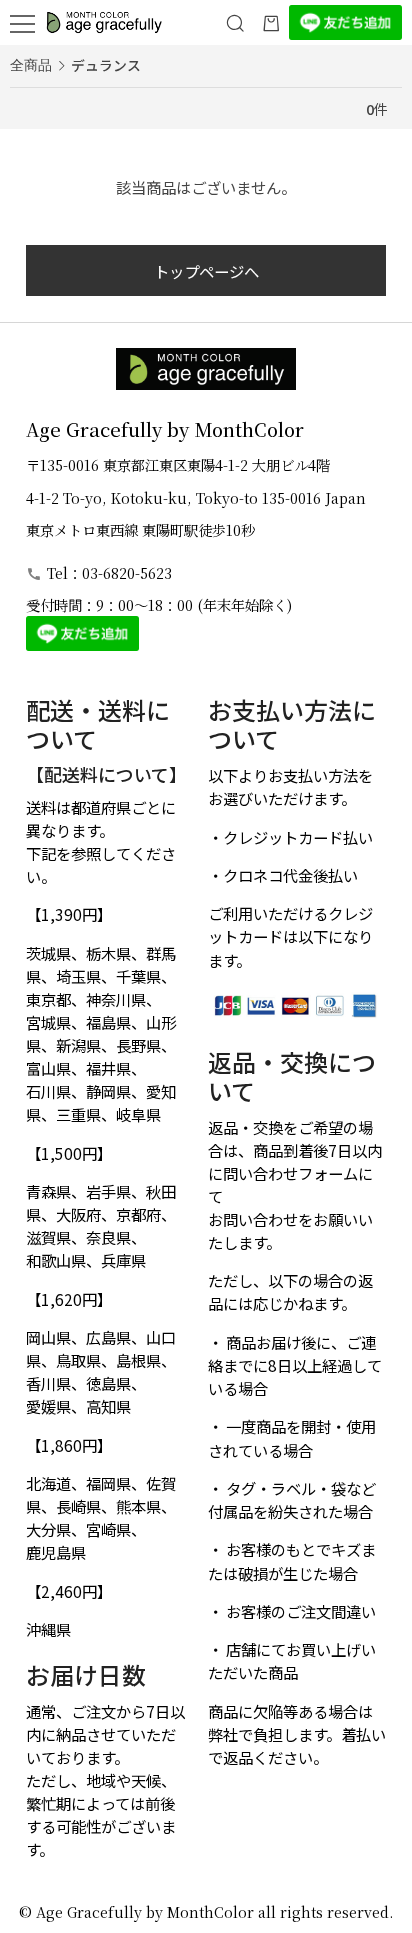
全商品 (31, 65)
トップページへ (206, 271)
